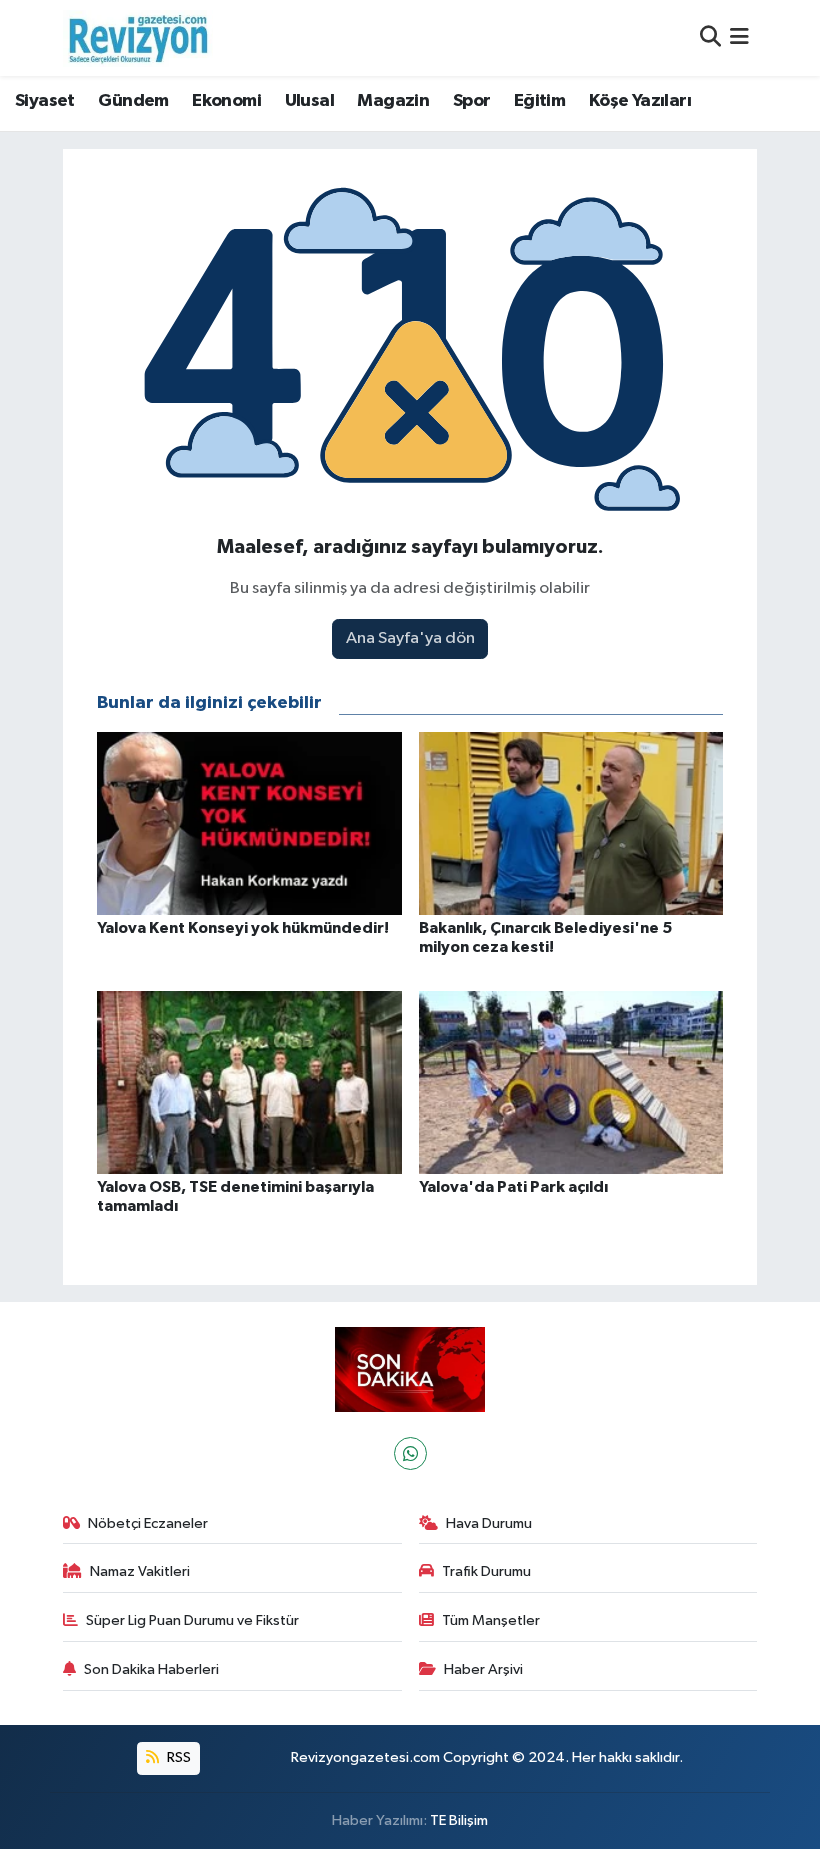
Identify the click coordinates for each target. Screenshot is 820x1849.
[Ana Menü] (739, 37)
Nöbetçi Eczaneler (148, 1523)
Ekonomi (226, 101)
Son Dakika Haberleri (151, 1669)
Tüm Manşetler (491, 1620)
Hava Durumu (489, 1523)
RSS (177, 1757)
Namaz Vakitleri (140, 1571)
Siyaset (45, 101)
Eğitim (539, 101)
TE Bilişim (459, 1820)
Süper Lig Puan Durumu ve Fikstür (192, 1620)
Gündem (133, 101)
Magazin (393, 101)
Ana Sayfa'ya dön (410, 638)
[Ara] (710, 37)
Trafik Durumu (486, 1571)
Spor (472, 101)
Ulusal (309, 101)
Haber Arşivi (483, 1669)
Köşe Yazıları (640, 101)
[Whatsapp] (410, 1453)
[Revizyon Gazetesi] (138, 38)
